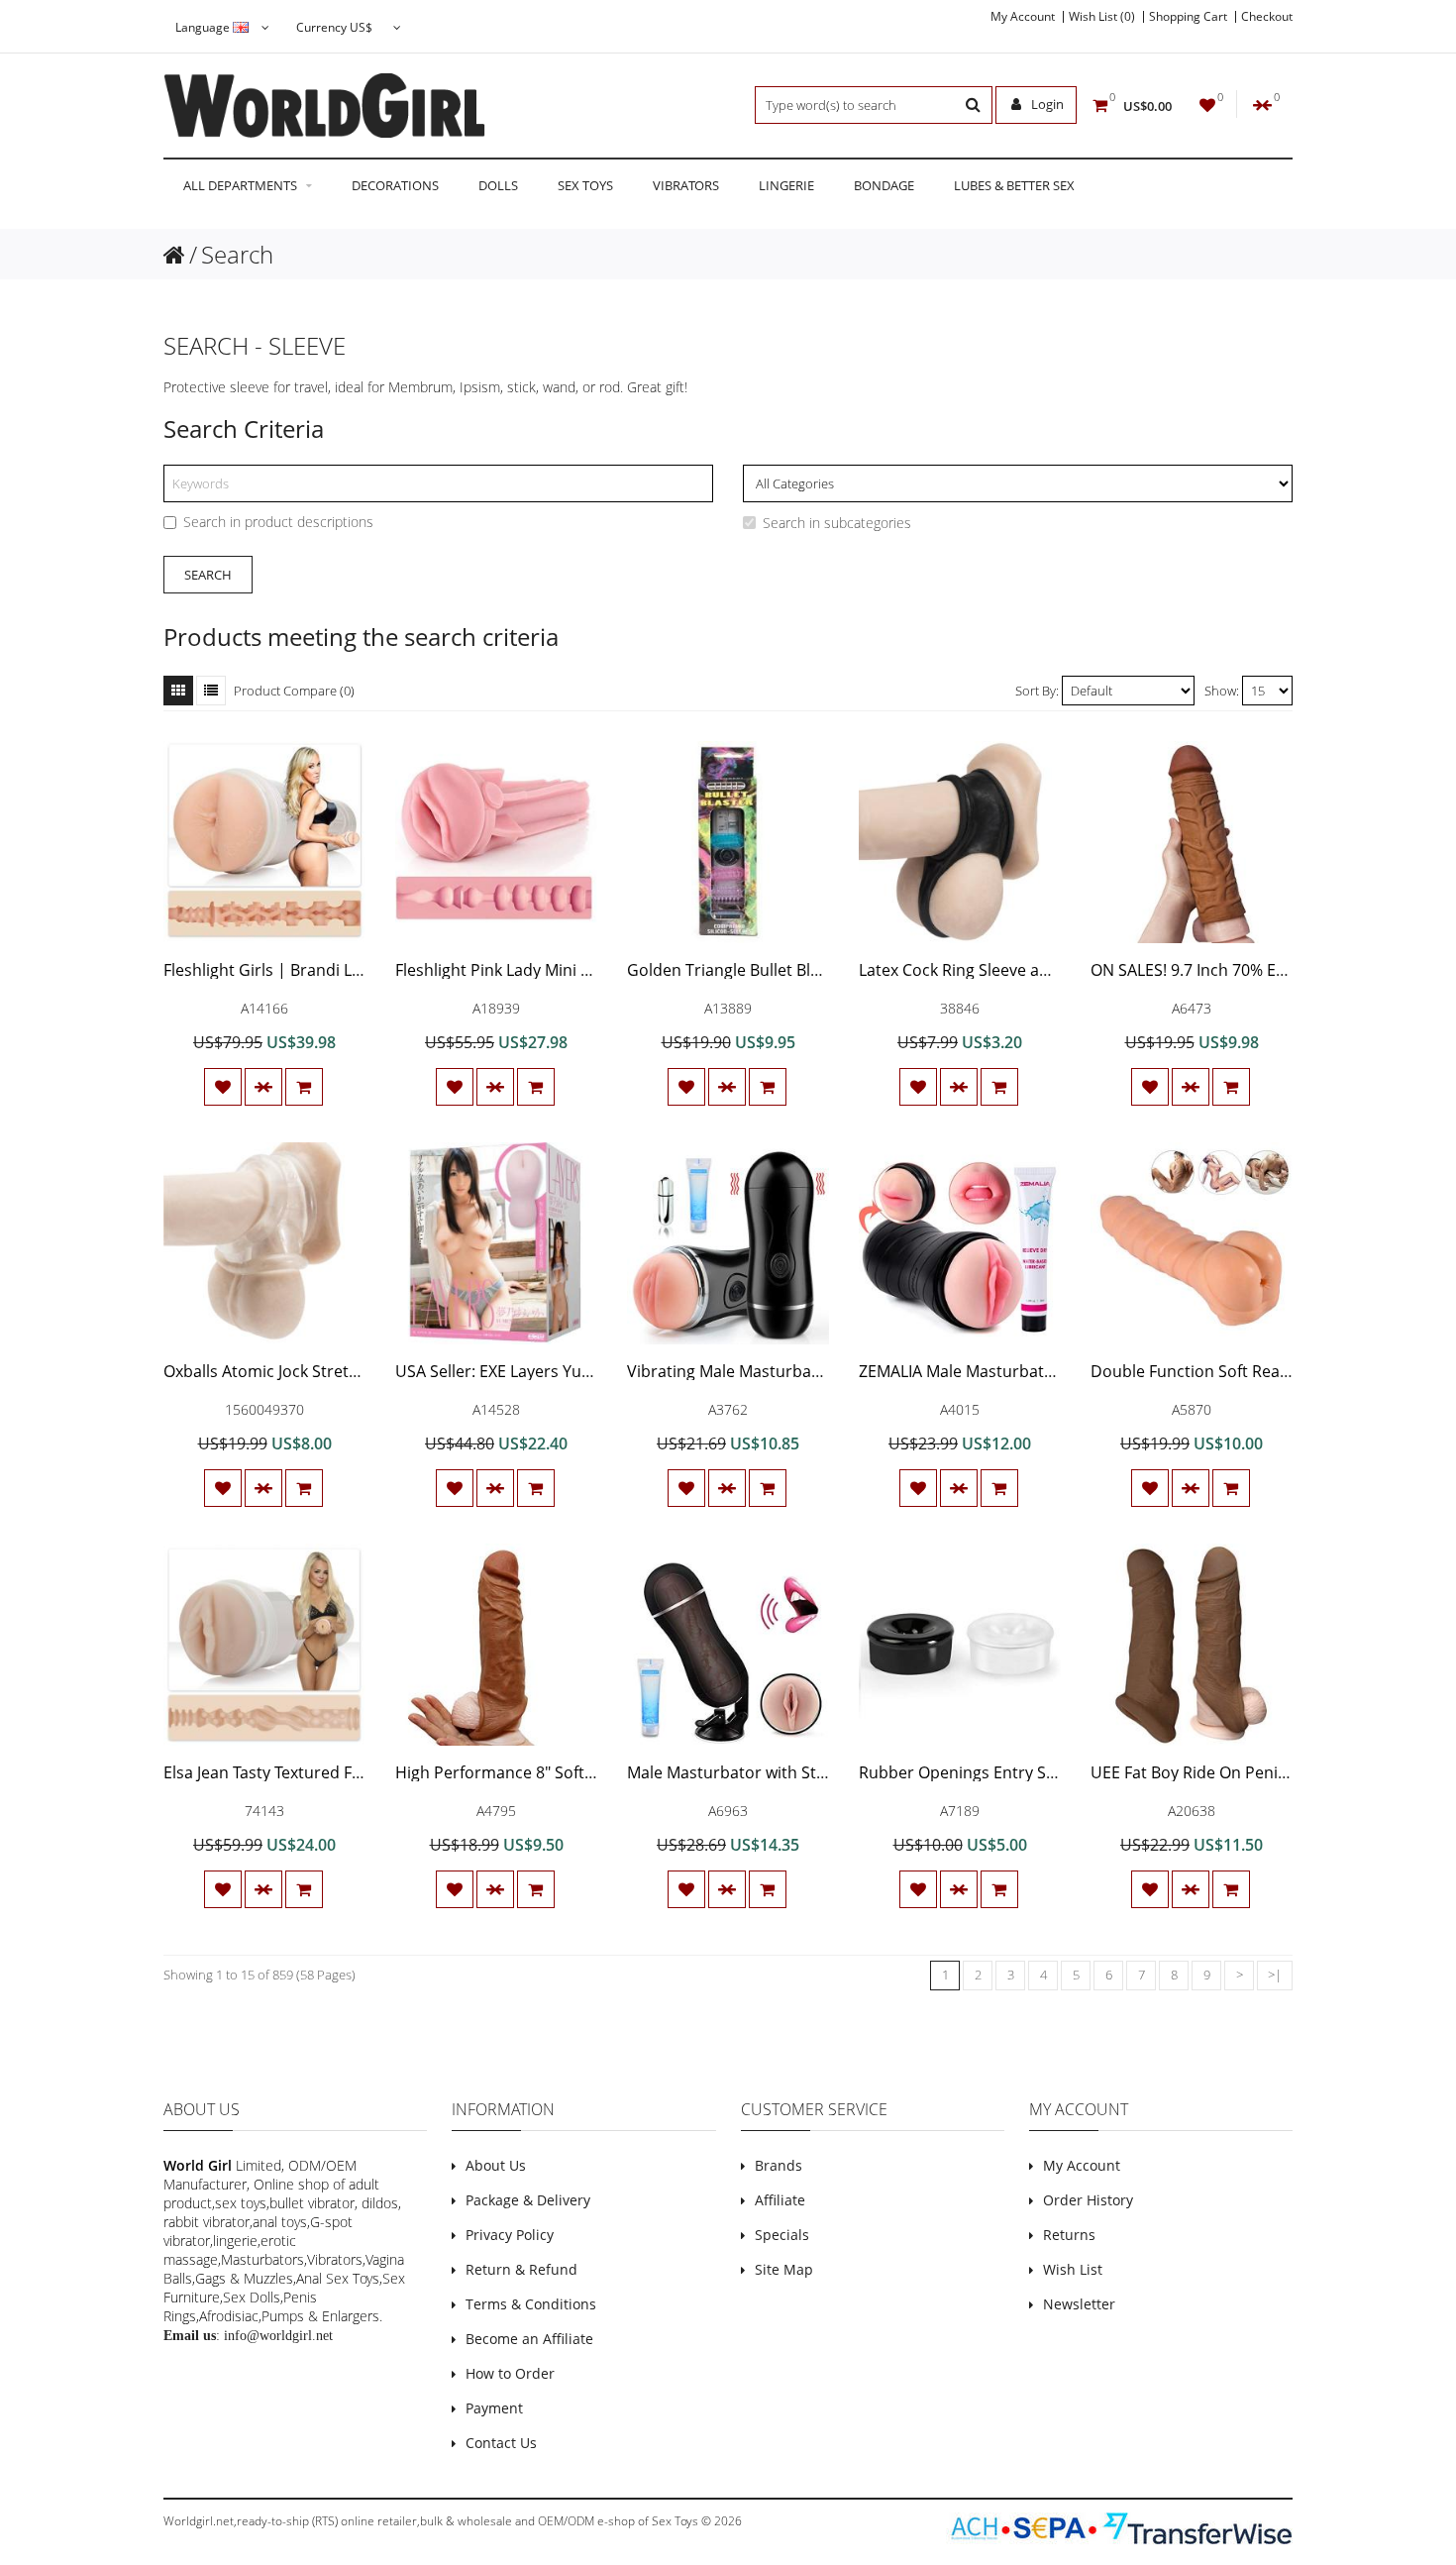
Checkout (1267, 17)
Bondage (884, 185)
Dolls (498, 185)
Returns (1069, 2235)
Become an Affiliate (529, 2339)
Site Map (784, 2269)
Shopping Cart (1188, 17)
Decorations (395, 185)
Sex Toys (585, 185)
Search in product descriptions (278, 522)
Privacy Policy (510, 2235)
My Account (1023, 17)
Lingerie (786, 185)
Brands (779, 2165)
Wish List (1073, 2269)
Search (237, 254)
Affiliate (780, 2200)
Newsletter (1079, 2304)
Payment (494, 2408)
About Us (496, 2165)
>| (1275, 1975)
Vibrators (686, 185)
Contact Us (501, 2443)
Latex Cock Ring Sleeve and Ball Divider (1003, 970)
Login (1046, 104)
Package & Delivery (528, 2200)
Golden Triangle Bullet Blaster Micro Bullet (784, 970)
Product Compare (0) (294, 691)
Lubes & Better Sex (1014, 185)
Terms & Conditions (531, 2304)
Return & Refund (521, 2269)
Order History (1088, 2200)
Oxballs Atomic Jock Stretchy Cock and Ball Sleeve (346, 1371)
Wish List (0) (1102, 17)
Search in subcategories (837, 523)
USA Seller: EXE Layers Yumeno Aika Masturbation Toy (595, 1371)
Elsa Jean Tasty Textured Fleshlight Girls (309, 1772)
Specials (782, 2235)
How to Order (510, 2373)
